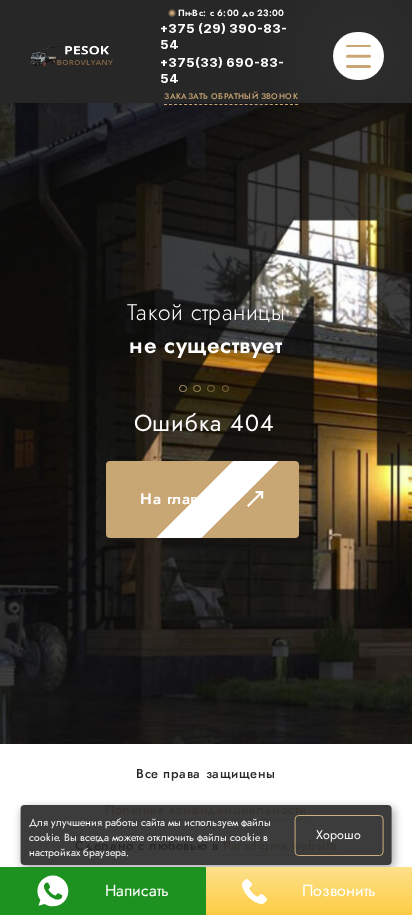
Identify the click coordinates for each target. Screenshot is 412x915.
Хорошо (338, 835)
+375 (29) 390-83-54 (223, 37)
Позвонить (339, 890)
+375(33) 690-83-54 (222, 71)
